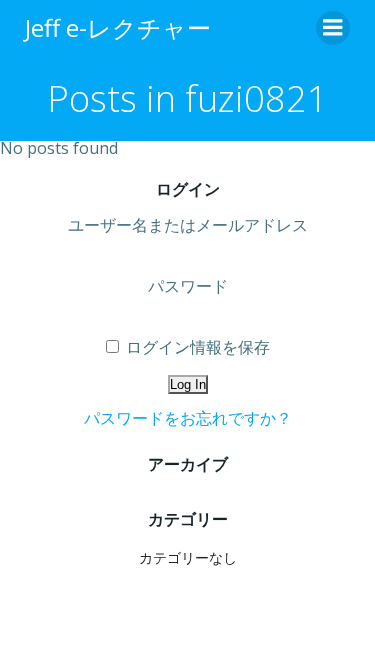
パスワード (188, 286)
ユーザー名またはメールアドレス (188, 225)
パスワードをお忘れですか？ (188, 418)
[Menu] (333, 28)
